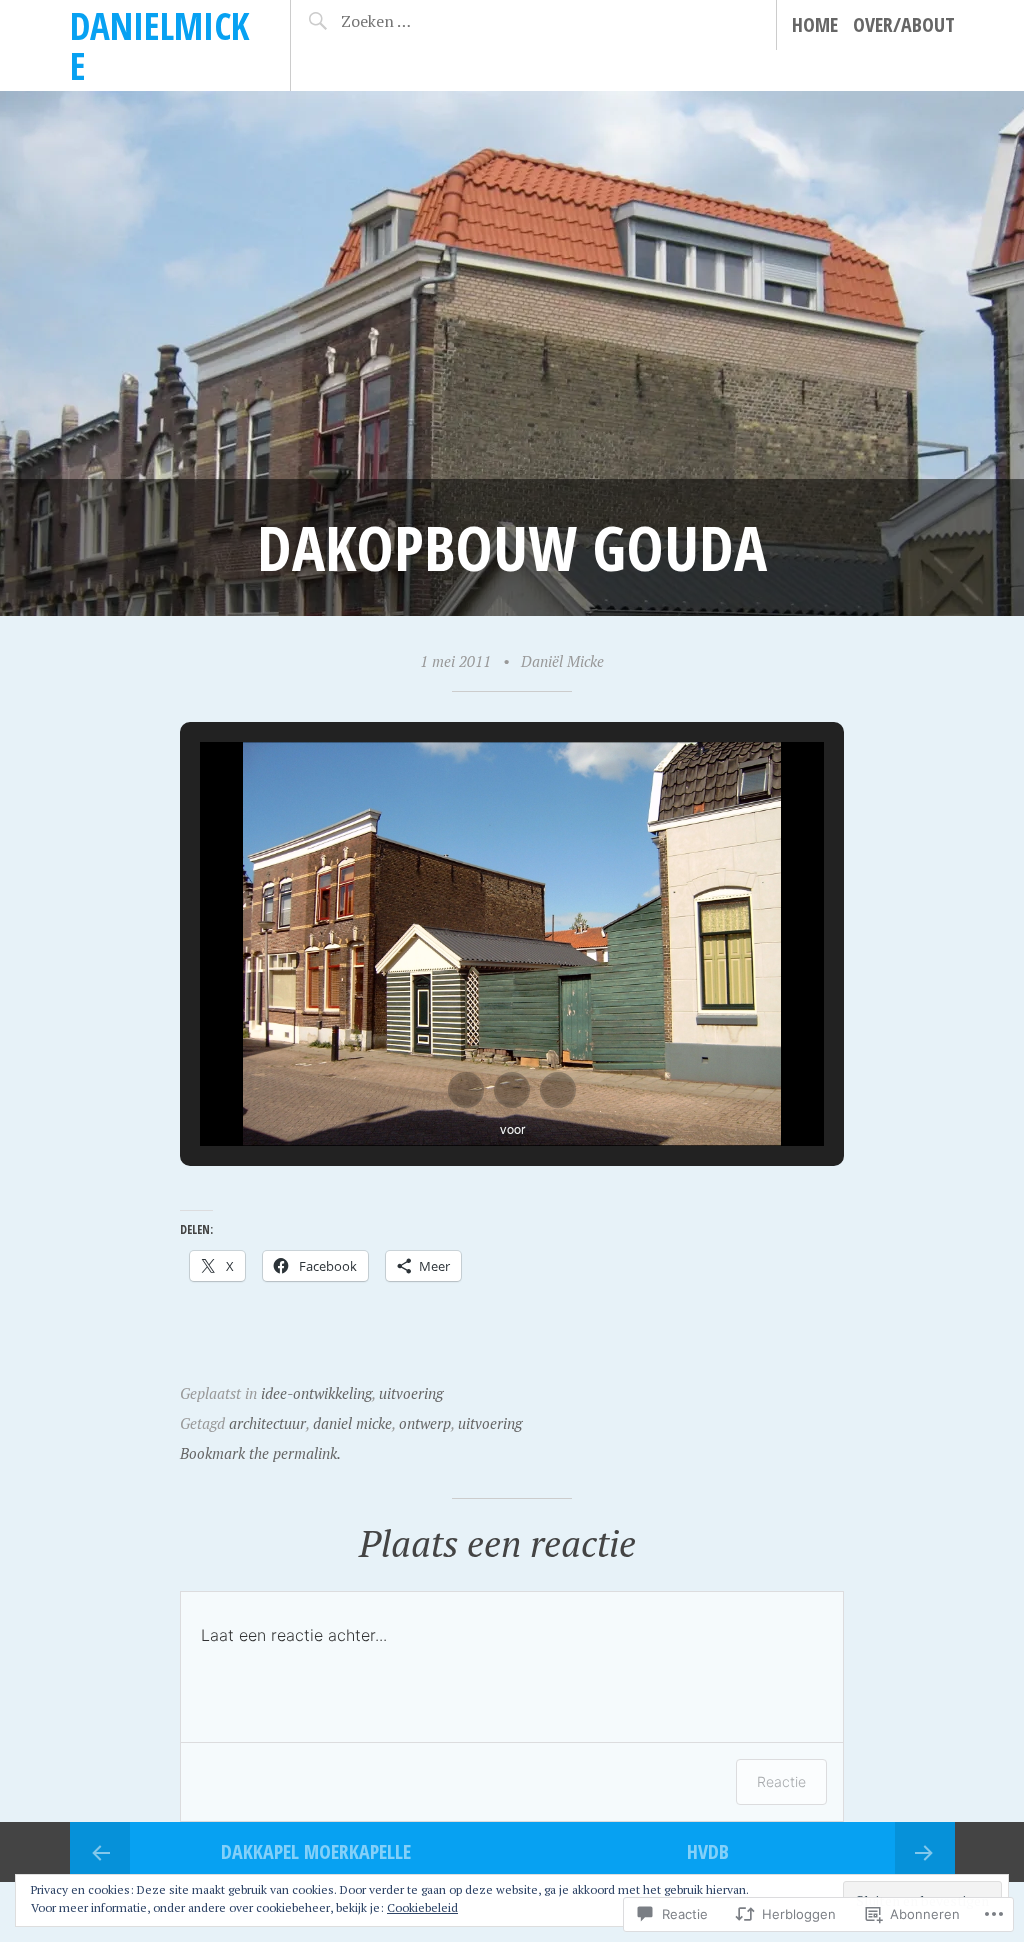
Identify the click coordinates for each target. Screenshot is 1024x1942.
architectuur (267, 1423)
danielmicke (159, 45)
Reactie (781, 1781)
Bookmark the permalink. (260, 1453)
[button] (466, 1090)
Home (815, 24)
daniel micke (352, 1423)
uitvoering (411, 1393)
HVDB (708, 1851)
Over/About (904, 24)
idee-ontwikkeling (316, 1393)
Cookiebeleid (422, 1907)
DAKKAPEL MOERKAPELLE (316, 1851)
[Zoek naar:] (409, 21)
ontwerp (425, 1423)
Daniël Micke (562, 661)
